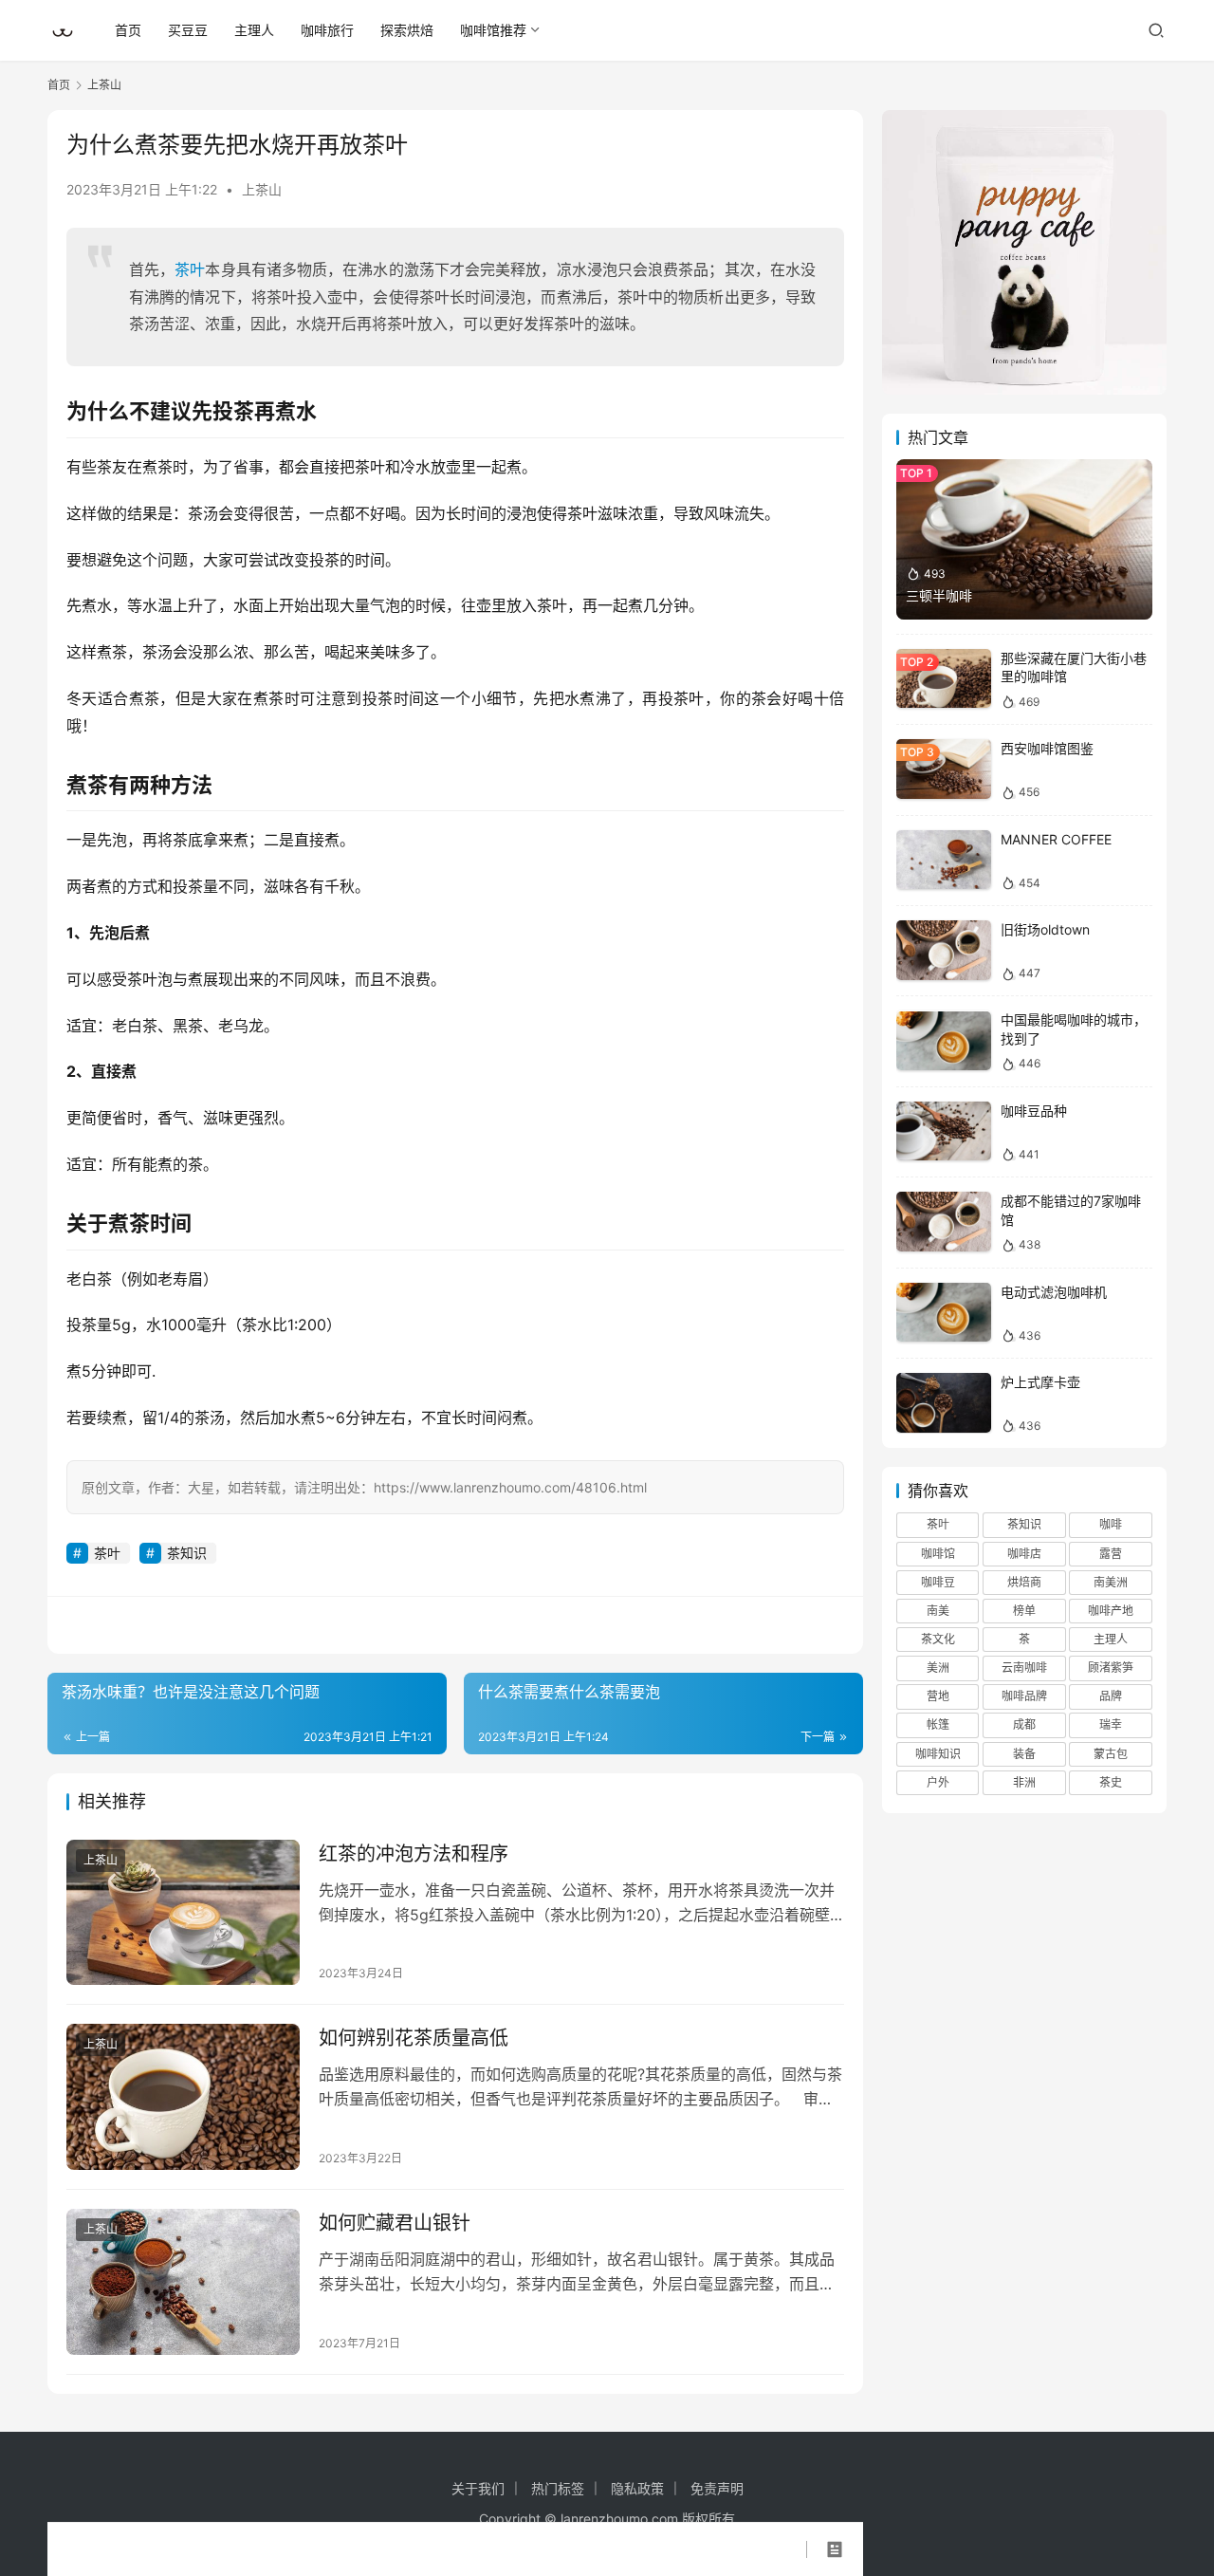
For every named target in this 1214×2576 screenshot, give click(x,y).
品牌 (1111, 1696)
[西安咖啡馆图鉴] (944, 769)
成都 (1024, 1725)
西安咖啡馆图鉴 (1047, 748)
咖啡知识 (938, 1754)
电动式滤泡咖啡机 (1054, 1292)
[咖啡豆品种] (944, 1131)
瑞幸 (1111, 1725)
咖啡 (1111, 1524)
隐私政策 (637, 2488)
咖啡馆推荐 (493, 30)
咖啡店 (1024, 1554)
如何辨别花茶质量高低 (414, 2038)
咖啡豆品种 (1034, 1111)
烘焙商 (1024, 1582)
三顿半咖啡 (939, 595)
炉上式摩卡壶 (1040, 1382)
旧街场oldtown (1045, 929)
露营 (1111, 1554)
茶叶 (190, 269)
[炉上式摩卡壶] (944, 1403)
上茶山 (262, 189)
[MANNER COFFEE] (944, 860)
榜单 (1024, 1611)
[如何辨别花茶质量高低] (183, 2097)
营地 (938, 1696)
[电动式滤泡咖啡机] (944, 1313)
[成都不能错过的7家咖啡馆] (944, 1222)
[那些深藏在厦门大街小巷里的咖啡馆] (944, 679)
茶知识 (187, 1553)
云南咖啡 (1024, 1668)
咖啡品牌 (1024, 1696)
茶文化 (938, 1639)
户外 (938, 1782)
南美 (938, 1611)
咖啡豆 (938, 1582)
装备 (1024, 1754)
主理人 (254, 30)
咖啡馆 (938, 1554)
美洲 (938, 1668)
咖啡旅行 (327, 30)
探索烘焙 (407, 30)
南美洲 (1111, 1582)
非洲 (1024, 1782)
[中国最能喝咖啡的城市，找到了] (944, 1041)
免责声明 (717, 2488)
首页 (128, 30)
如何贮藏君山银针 (395, 2223)
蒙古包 (1111, 1754)
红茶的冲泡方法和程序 (414, 1854)
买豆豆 (188, 30)
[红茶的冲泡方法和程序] (183, 1913)
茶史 (1111, 1782)
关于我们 (478, 2488)
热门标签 (558, 2488)
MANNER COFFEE (1056, 839)
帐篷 (938, 1725)
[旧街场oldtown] (944, 950)
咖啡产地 (1111, 1611)
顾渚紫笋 (1111, 1668)
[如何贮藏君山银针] (183, 2282)
